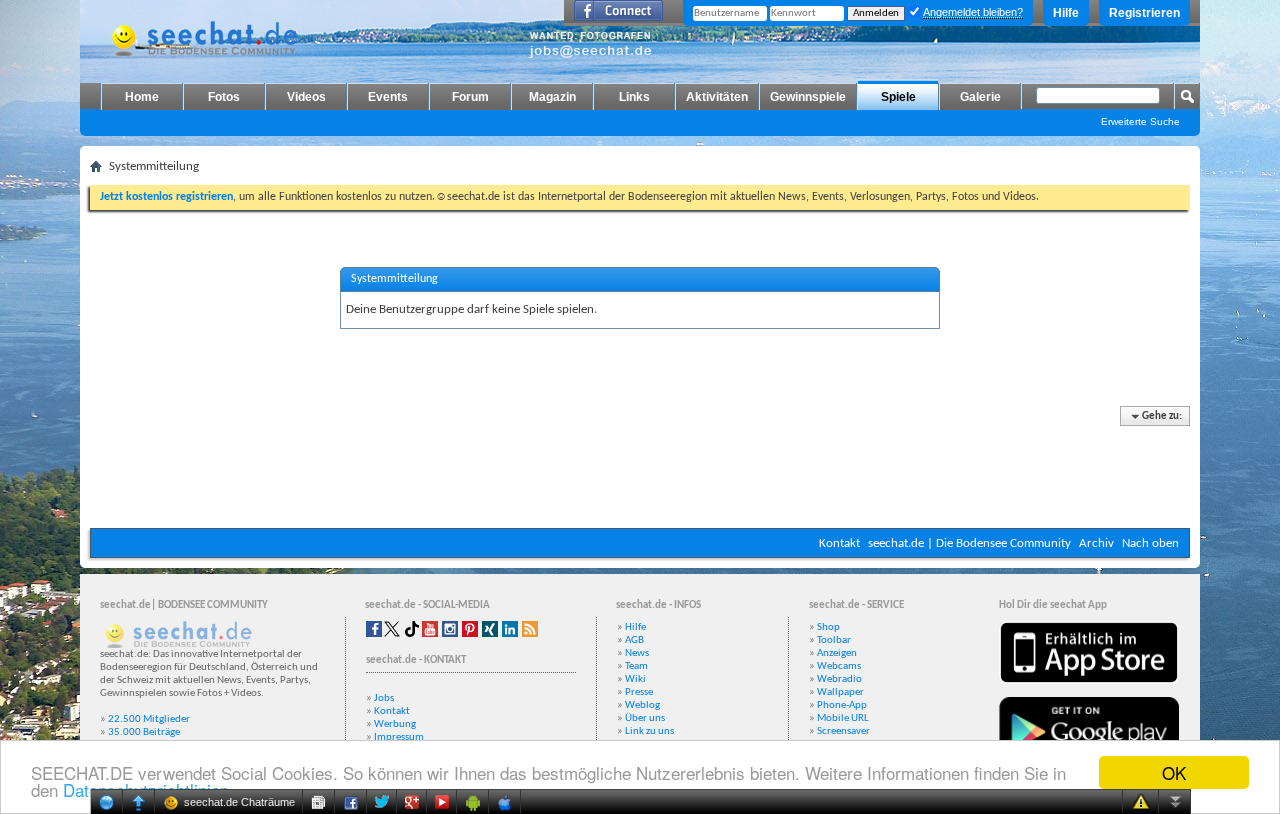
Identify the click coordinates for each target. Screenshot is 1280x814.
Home (142, 97)
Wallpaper (840, 692)
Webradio (839, 679)
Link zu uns (649, 731)
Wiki (635, 679)
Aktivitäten (717, 97)
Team (636, 666)
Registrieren (1144, 13)
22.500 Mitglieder (149, 719)
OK (1174, 772)
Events (388, 97)
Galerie (980, 97)
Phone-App (842, 705)
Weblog (642, 705)
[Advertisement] (640, 468)
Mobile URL (843, 718)
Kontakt (839, 543)
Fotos (224, 97)
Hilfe (1066, 13)
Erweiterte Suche (1140, 121)
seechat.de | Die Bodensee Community (969, 543)
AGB (634, 640)
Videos (306, 97)
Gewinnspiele (808, 97)
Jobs (384, 698)
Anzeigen (837, 653)
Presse (639, 692)
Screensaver (843, 731)
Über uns (645, 718)
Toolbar (834, 640)
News (637, 653)
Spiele (898, 97)
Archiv (1096, 543)
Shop (828, 627)
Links (634, 97)
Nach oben (1150, 543)
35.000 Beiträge (144, 732)
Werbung (395, 724)
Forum (470, 97)
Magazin (552, 97)
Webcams (839, 666)
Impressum (399, 737)
